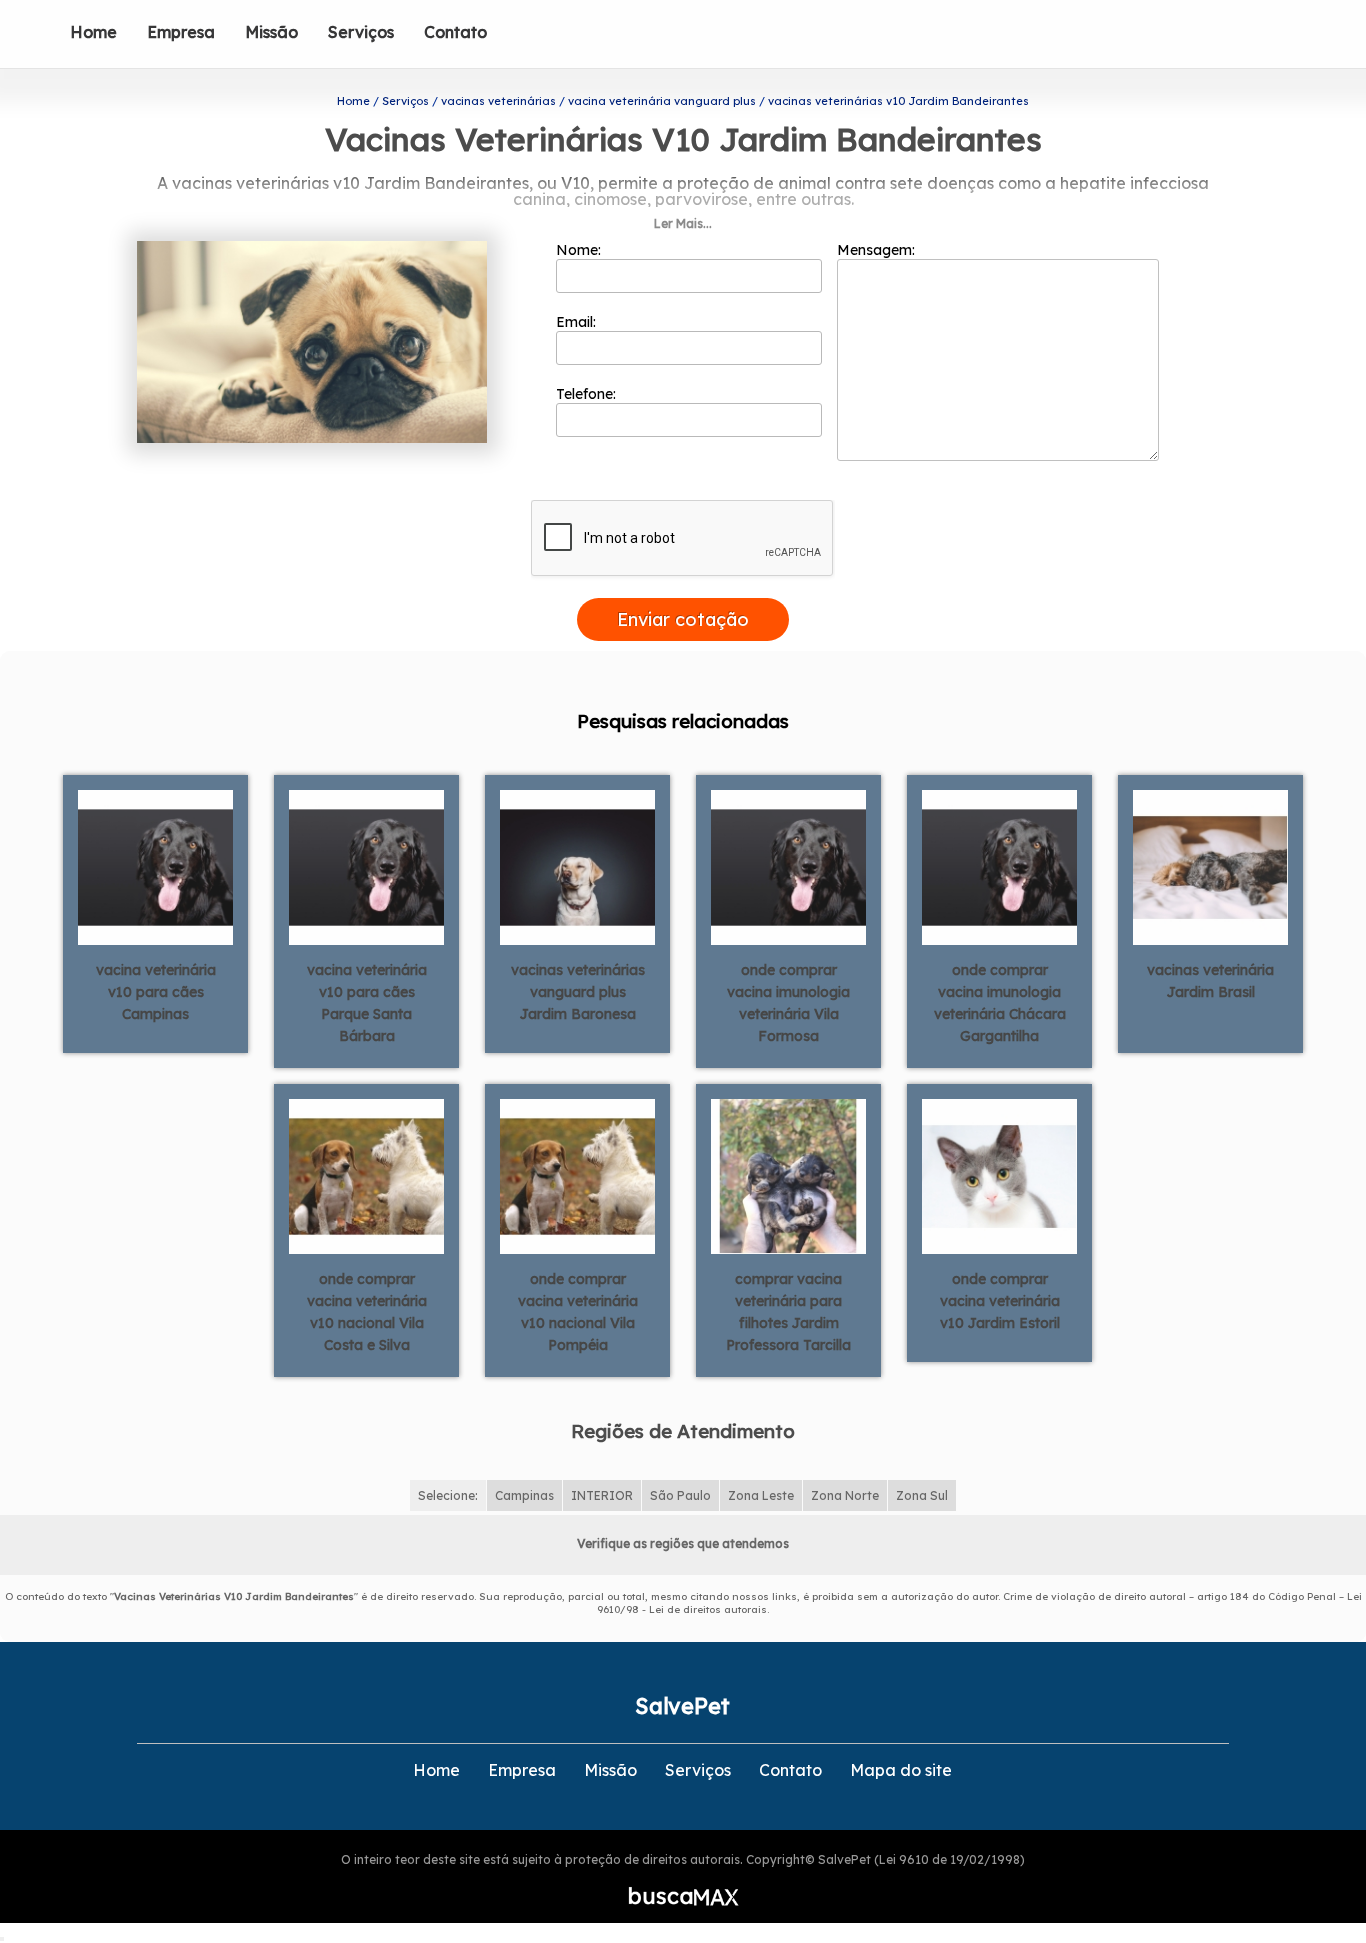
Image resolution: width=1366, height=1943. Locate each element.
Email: (578, 322)
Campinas (524, 1495)
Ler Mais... (683, 223)
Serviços (361, 32)
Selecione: (448, 1495)
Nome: (580, 250)
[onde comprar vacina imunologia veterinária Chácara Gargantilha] (999, 866)
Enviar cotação (683, 619)
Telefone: (588, 394)
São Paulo (680, 1495)
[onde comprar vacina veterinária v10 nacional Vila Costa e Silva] (366, 1175)
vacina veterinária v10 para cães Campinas (156, 992)
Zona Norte (845, 1495)
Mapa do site (901, 1770)
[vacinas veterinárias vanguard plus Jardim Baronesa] (577, 866)
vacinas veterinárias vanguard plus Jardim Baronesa (578, 992)
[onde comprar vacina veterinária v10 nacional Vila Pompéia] (577, 1175)
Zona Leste (761, 1495)
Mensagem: (878, 250)
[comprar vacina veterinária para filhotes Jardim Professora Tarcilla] (788, 1175)
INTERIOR (602, 1495)
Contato (455, 32)
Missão (271, 32)
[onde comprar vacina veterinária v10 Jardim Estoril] (999, 1175)
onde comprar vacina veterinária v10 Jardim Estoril (1000, 1301)
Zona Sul (922, 1495)
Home (93, 32)
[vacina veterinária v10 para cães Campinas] (155, 866)
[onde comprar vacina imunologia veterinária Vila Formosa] (788, 866)
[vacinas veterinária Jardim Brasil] (1210, 866)
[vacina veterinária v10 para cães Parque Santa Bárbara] (366, 866)
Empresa (181, 32)
